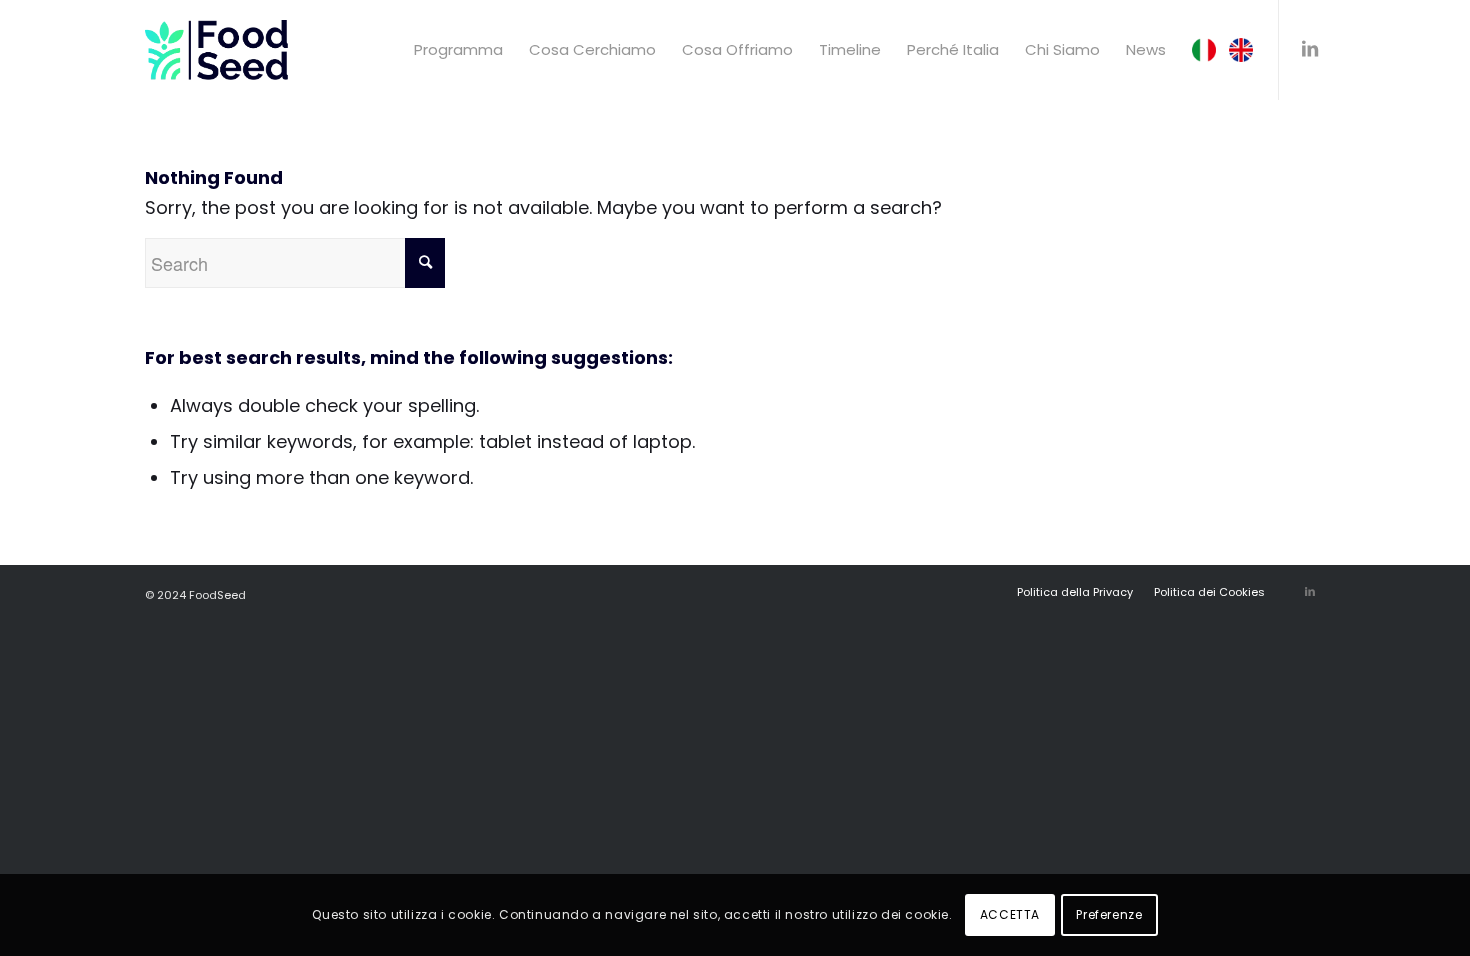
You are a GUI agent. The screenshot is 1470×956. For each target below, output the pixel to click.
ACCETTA (1010, 914)
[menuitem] (458, 50)
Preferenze (1109, 914)
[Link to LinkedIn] (1310, 49)
